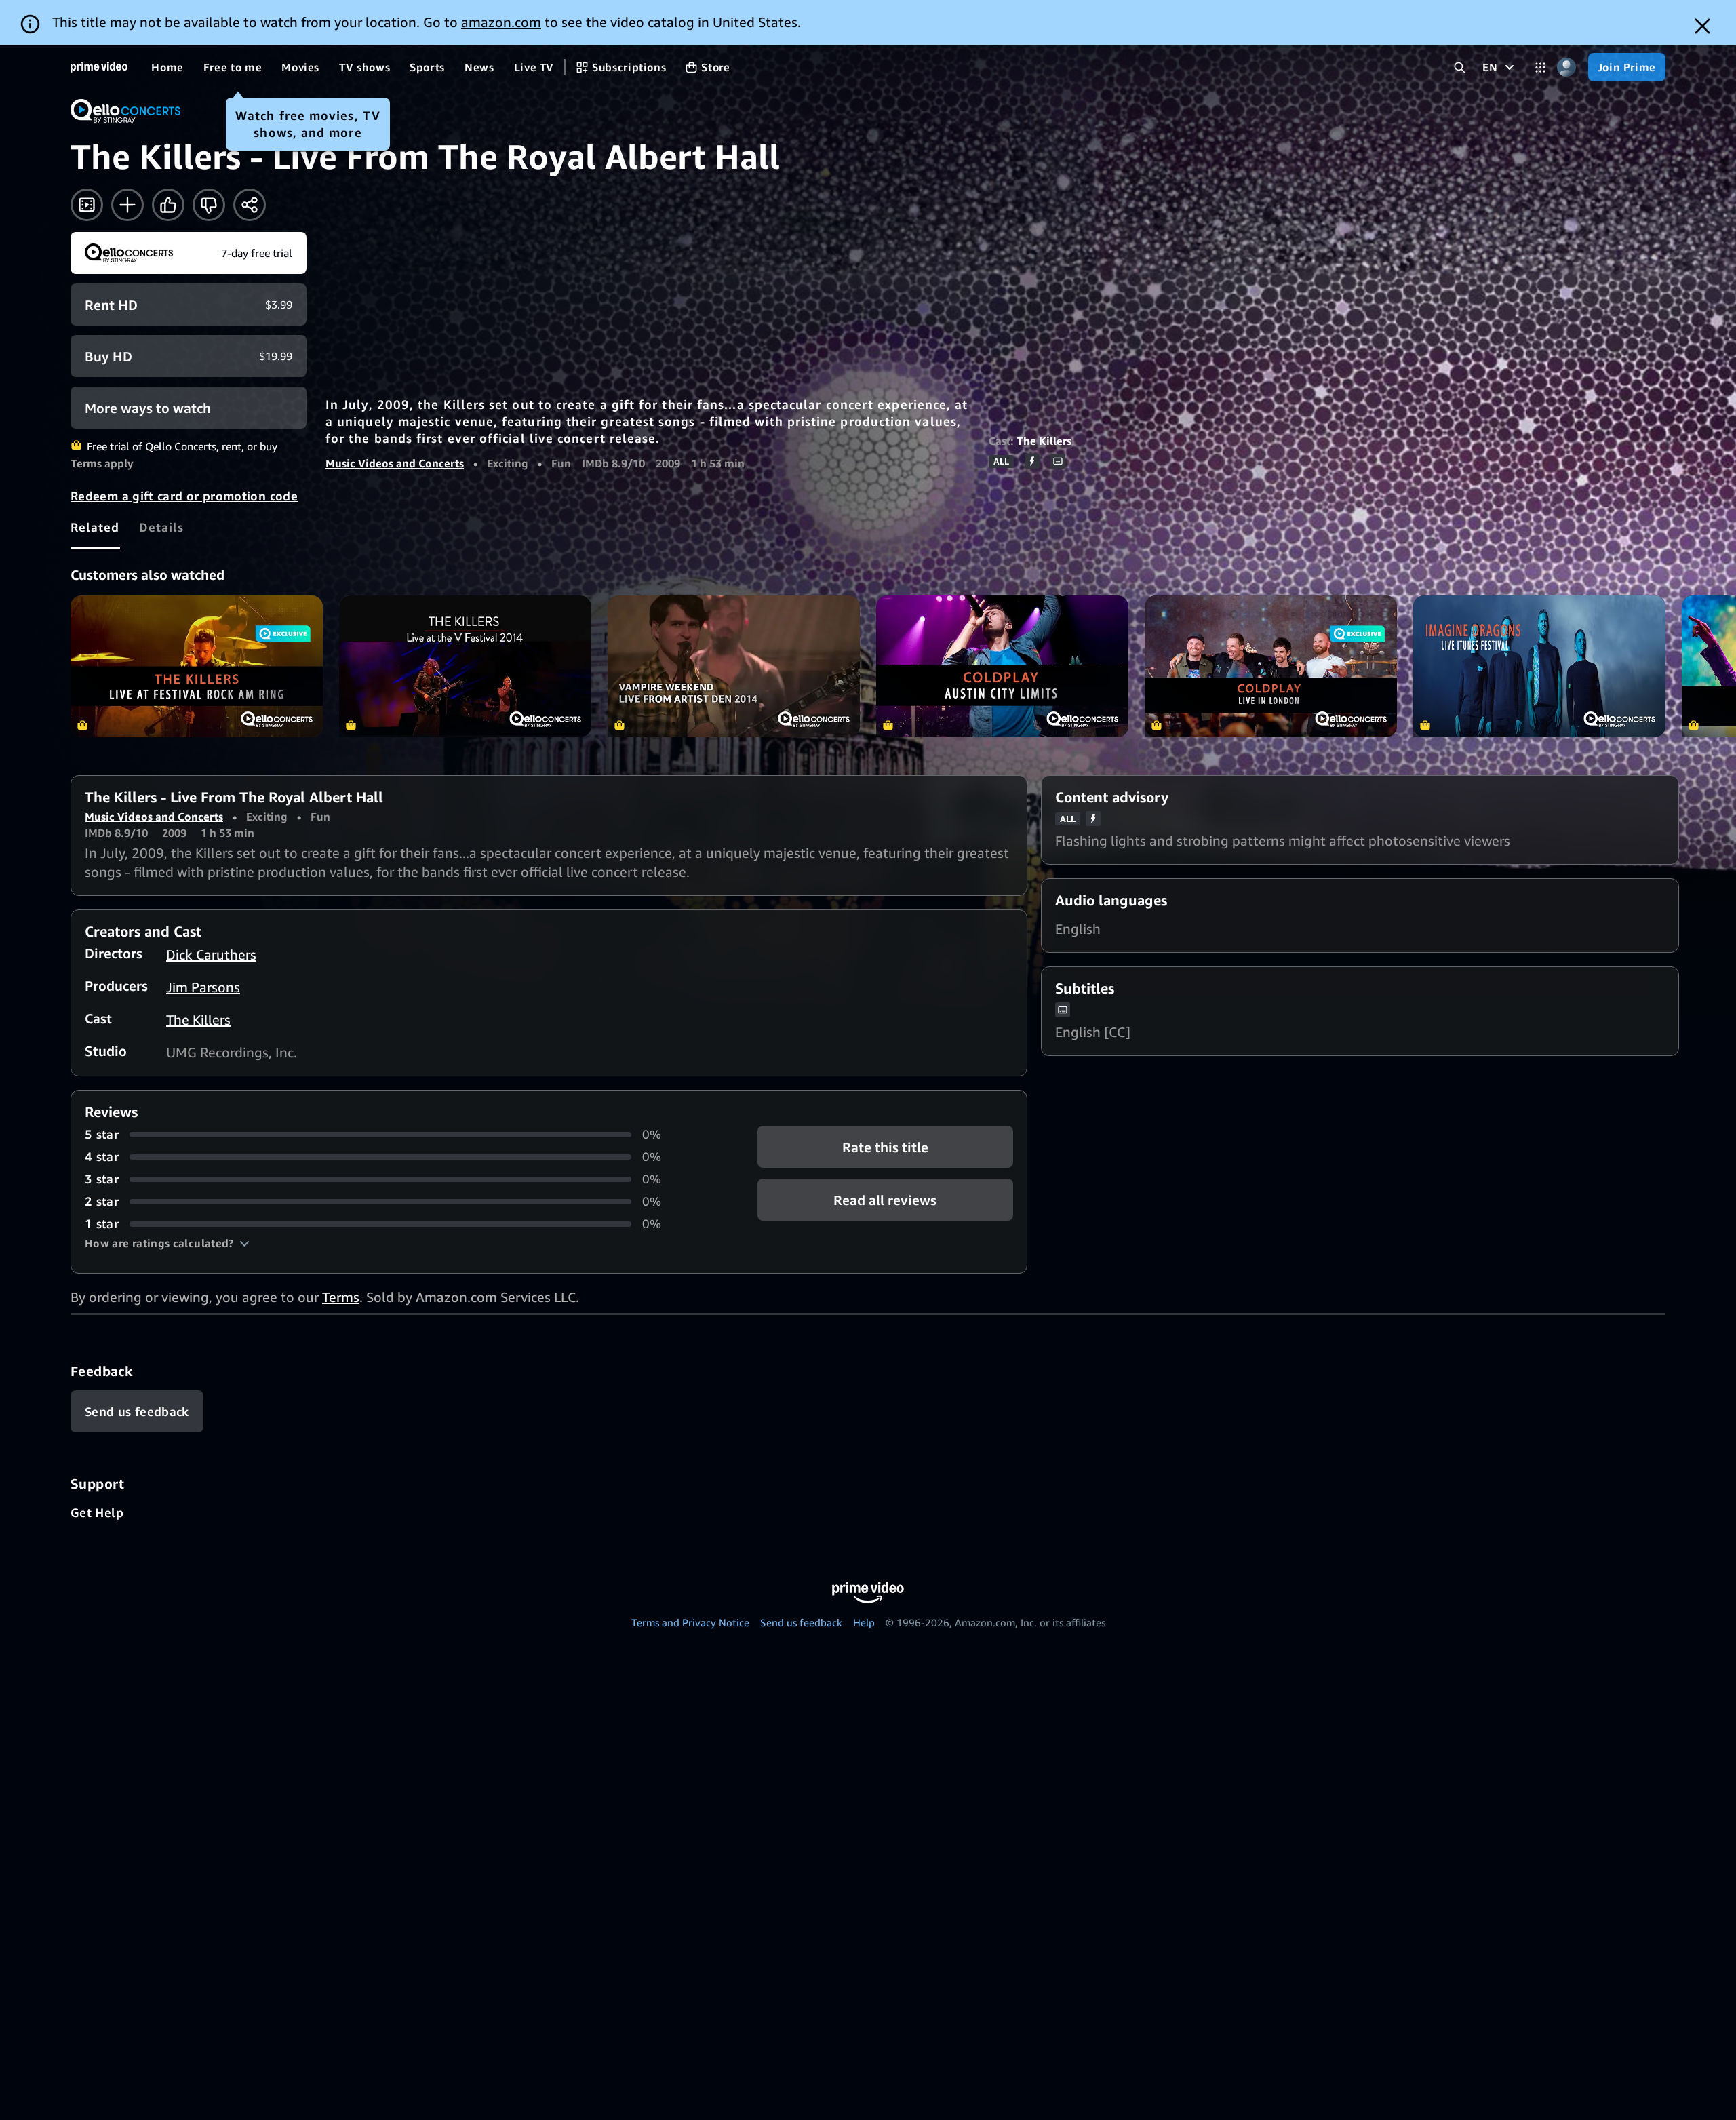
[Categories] (1540, 67)
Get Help (97, 1512)
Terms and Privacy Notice (690, 1622)
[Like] (168, 205)
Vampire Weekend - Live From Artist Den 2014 (734, 666)
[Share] (250, 205)
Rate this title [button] (885, 1147)
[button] (167, 1243)
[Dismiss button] (1702, 26)
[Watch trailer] (87, 205)
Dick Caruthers (211, 955)
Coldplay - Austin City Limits (1002, 666)
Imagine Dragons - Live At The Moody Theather (1539, 666)
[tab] (95, 527)
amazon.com (501, 22)
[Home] (99, 67)
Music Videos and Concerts (395, 463)
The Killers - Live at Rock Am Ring (197, 666)
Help (864, 1622)
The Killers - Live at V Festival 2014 (465, 666)
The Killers (1044, 441)
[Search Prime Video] (1460, 67)
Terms (341, 1297)
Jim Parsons (203, 987)
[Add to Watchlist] (127, 205)
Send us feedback (801, 1622)
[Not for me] (209, 205)
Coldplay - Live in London (1271, 666)
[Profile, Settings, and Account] (1567, 67)
